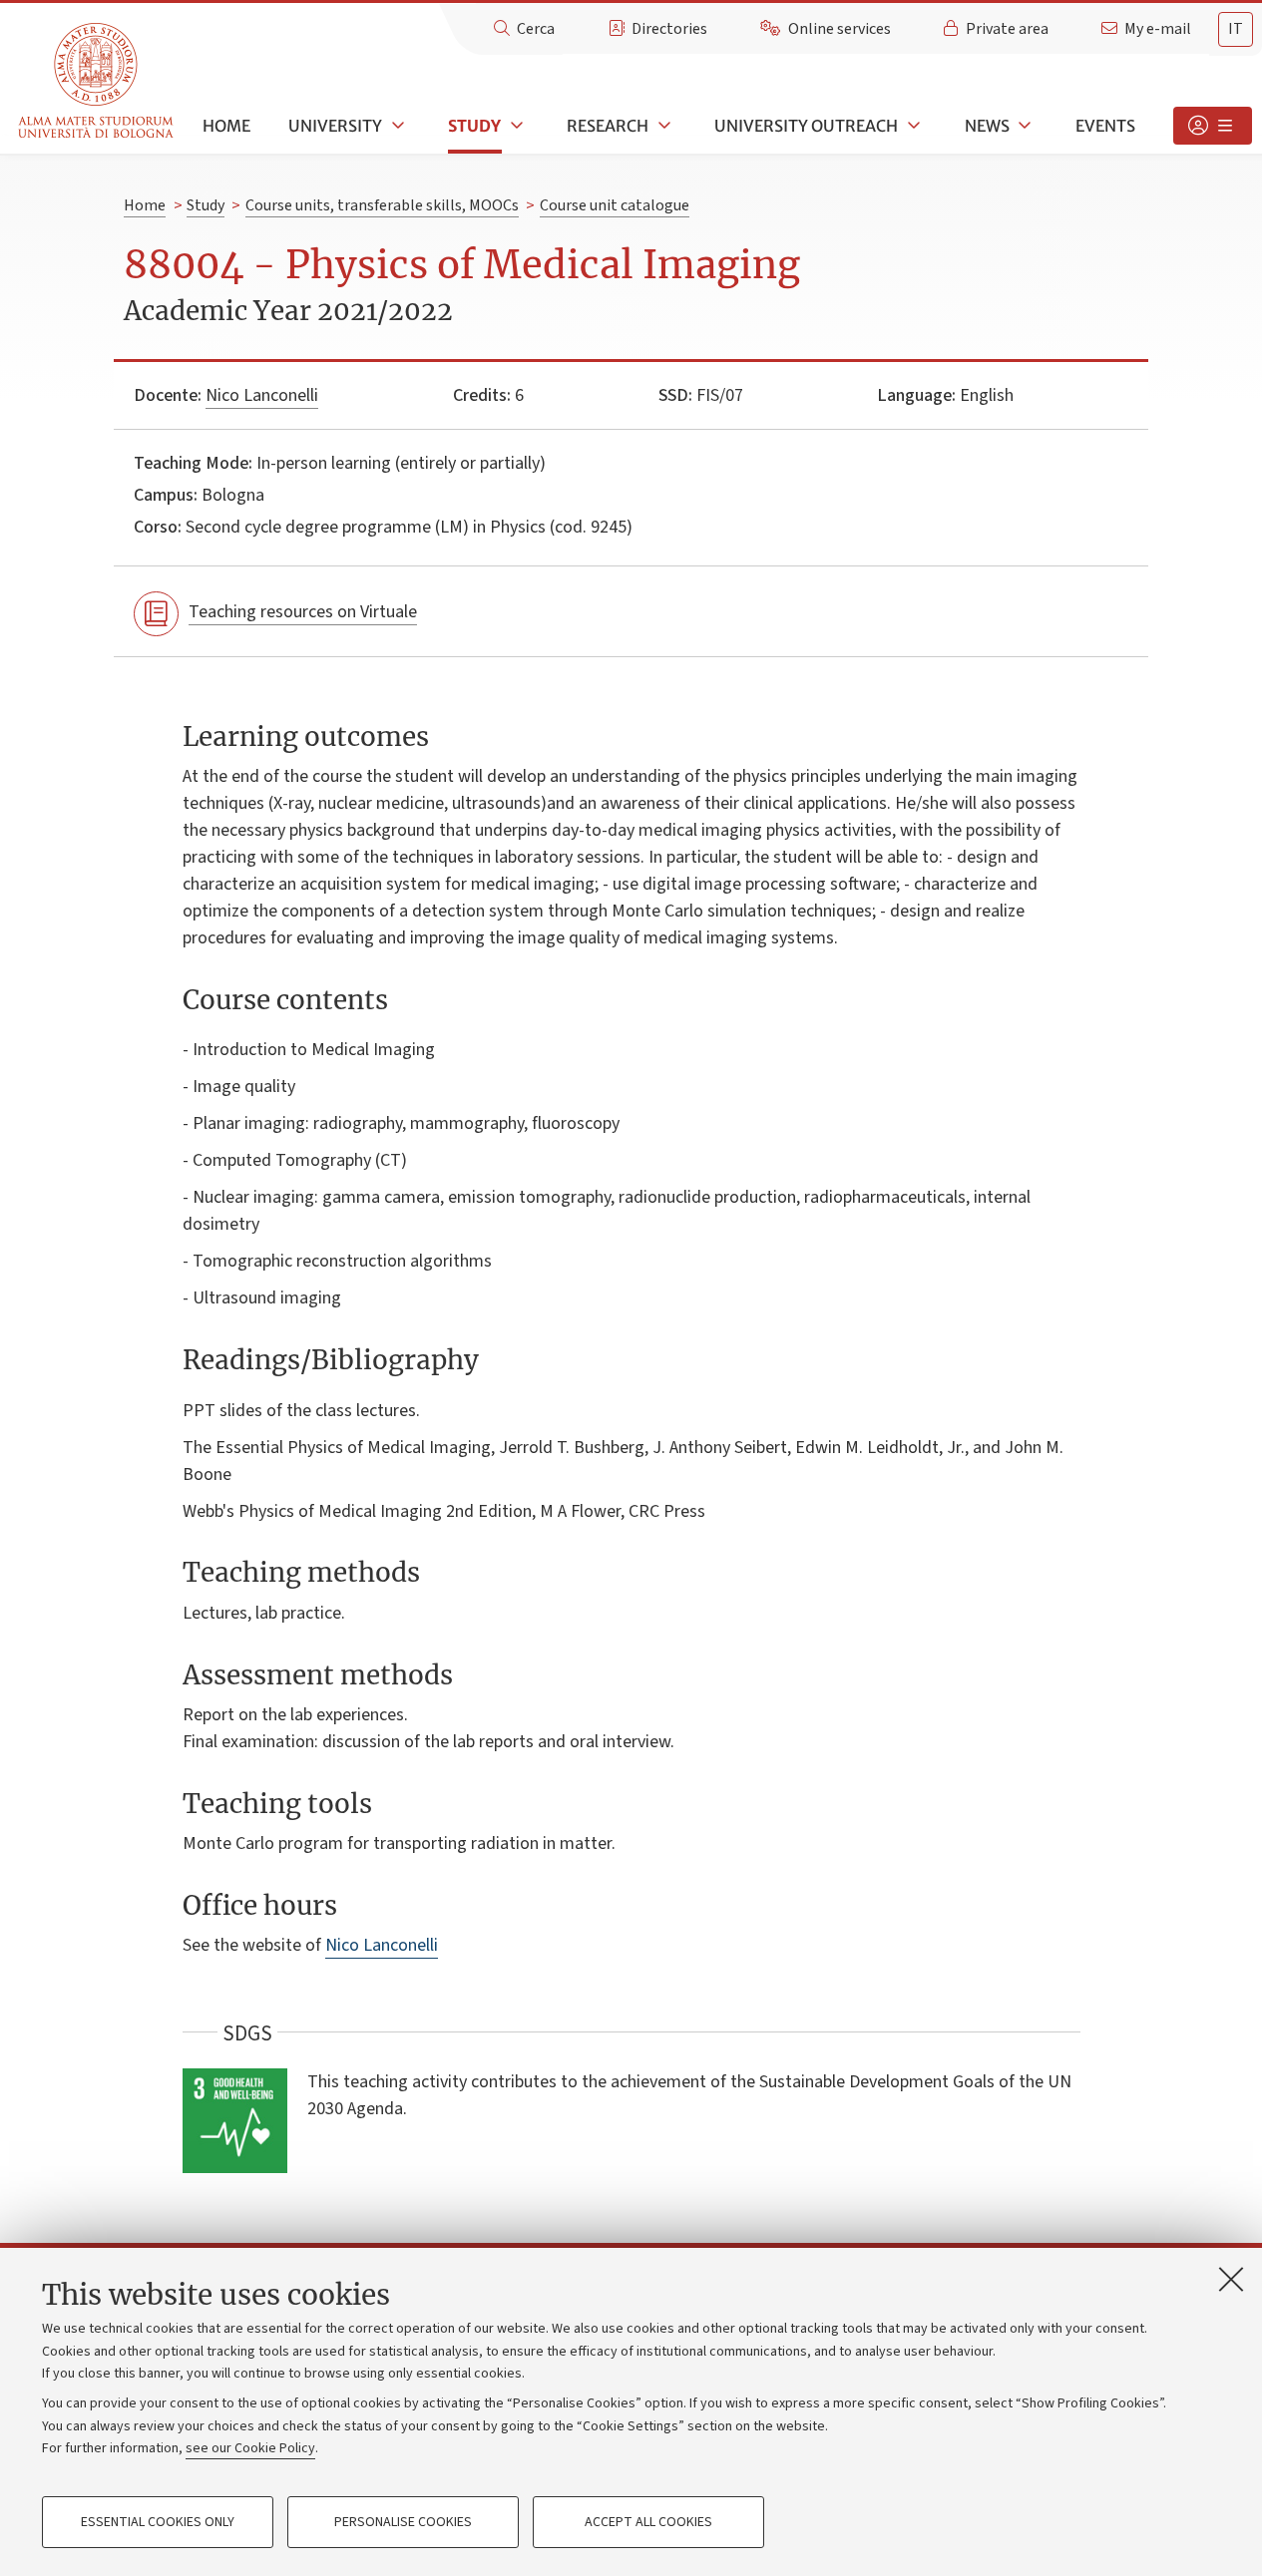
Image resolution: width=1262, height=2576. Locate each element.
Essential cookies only (158, 2522)
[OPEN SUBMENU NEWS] (1024, 126)
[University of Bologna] (97, 81)
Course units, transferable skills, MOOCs (382, 205)
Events (1105, 126)
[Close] (1231, 2279)
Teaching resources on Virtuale (303, 612)
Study (474, 126)
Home (226, 126)
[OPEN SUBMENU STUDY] (515, 126)
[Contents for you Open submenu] (1213, 126)
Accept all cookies (648, 2522)
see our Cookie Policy (250, 2448)
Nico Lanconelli (262, 395)
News (987, 126)
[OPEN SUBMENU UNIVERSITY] (396, 126)
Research (608, 126)
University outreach (806, 126)
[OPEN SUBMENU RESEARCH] (662, 126)
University (335, 126)
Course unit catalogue (615, 205)
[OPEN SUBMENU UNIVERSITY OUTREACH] (912, 126)
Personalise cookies (403, 2522)
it (1236, 29)
